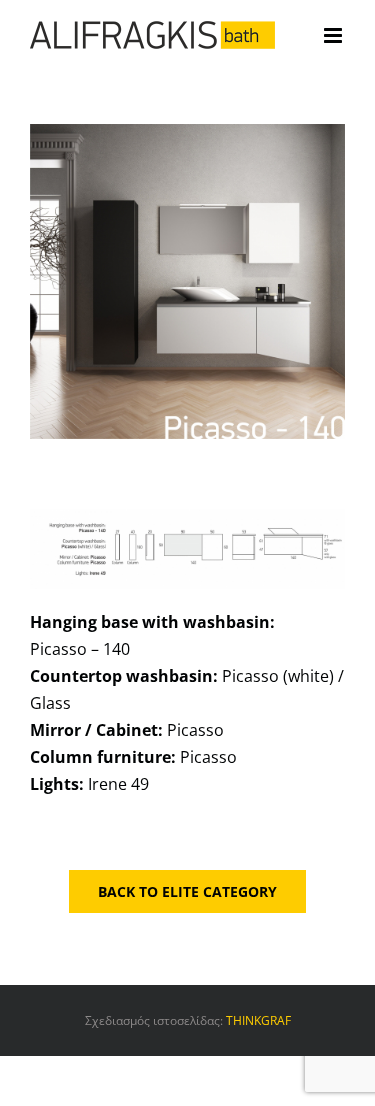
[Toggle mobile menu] (334, 35)
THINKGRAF (258, 1020)
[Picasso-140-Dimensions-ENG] (187, 517)
